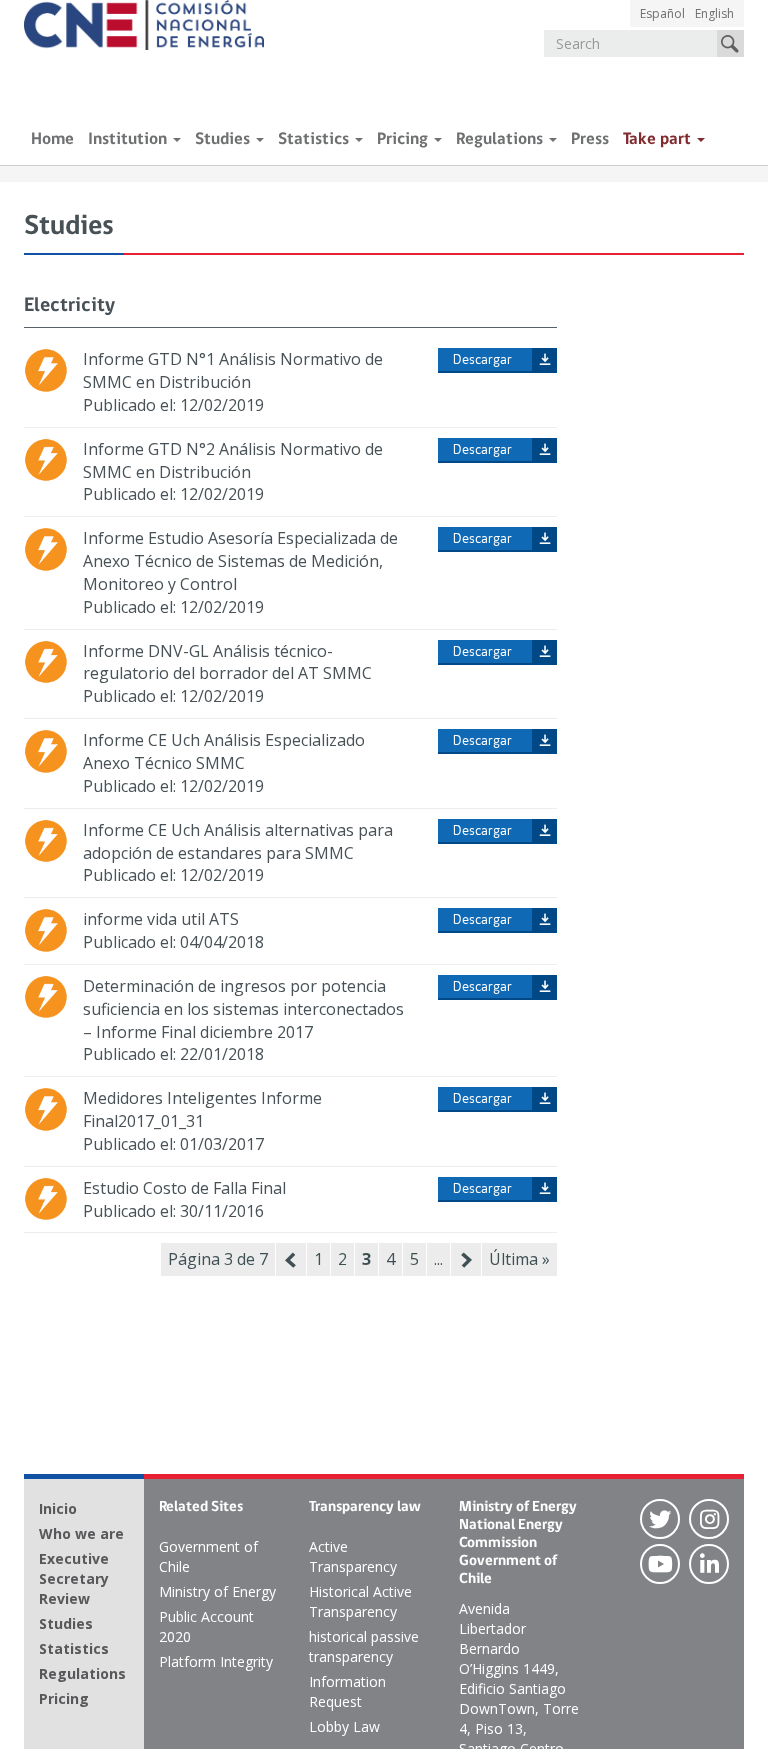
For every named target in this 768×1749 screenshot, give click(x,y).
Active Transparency (353, 1556)
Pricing (404, 139)
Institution (129, 139)
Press (590, 139)
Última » (519, 1259)
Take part (659, 139)
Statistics (315, 139)
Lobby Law (344, 1726)
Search (730, 43)
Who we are (81, 1533)
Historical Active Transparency (360, 1601)
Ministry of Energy (217, 1591)
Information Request (347, 1691)
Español (662, 13)
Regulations (501, 139)
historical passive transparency (364, 1646)
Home (52, 139)
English (714, 13)
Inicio (58, 1508)
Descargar (482, 360)
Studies (224, 139)
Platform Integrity (216, 1661)
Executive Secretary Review (74, 1578)
